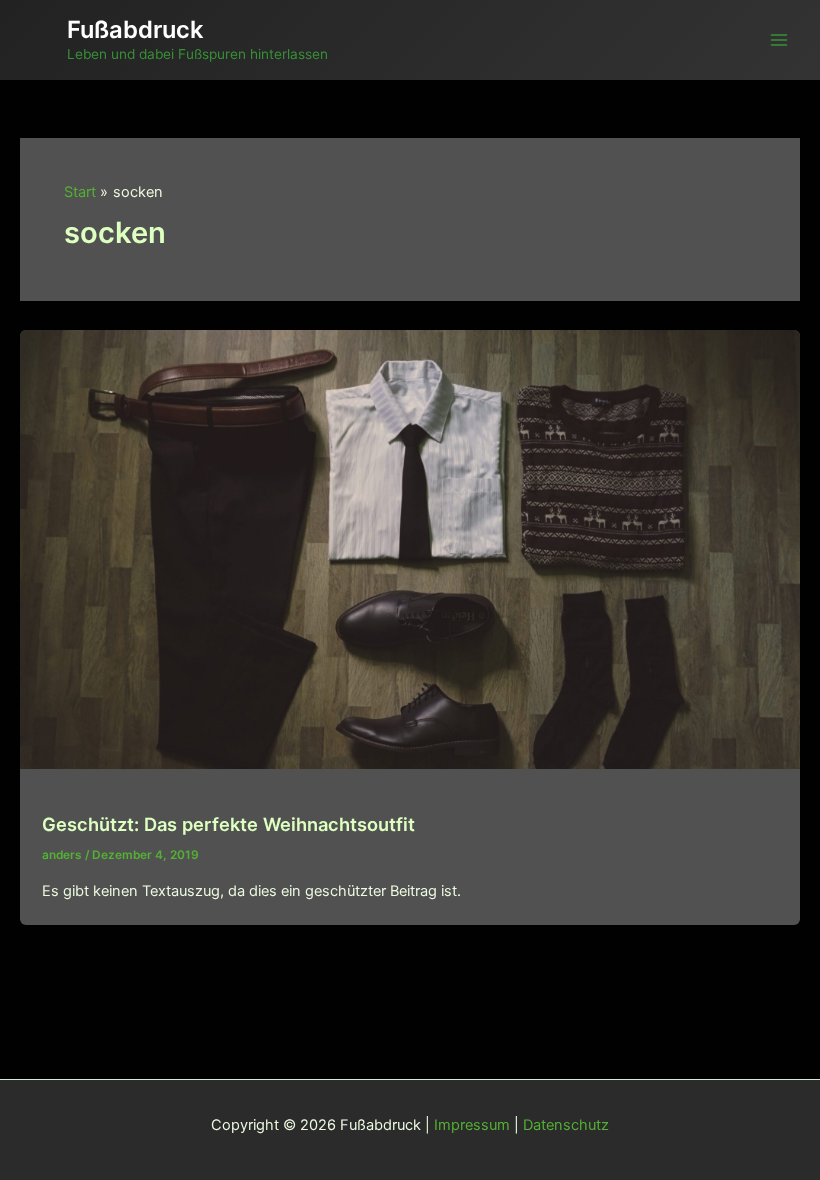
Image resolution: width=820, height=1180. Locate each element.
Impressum (472, 1125)
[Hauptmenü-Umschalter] (779, 40)
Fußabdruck (135, 29)
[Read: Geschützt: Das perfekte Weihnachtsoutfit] (410, 549)
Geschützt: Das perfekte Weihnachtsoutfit (228, 824)
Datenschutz (566, 1125)
